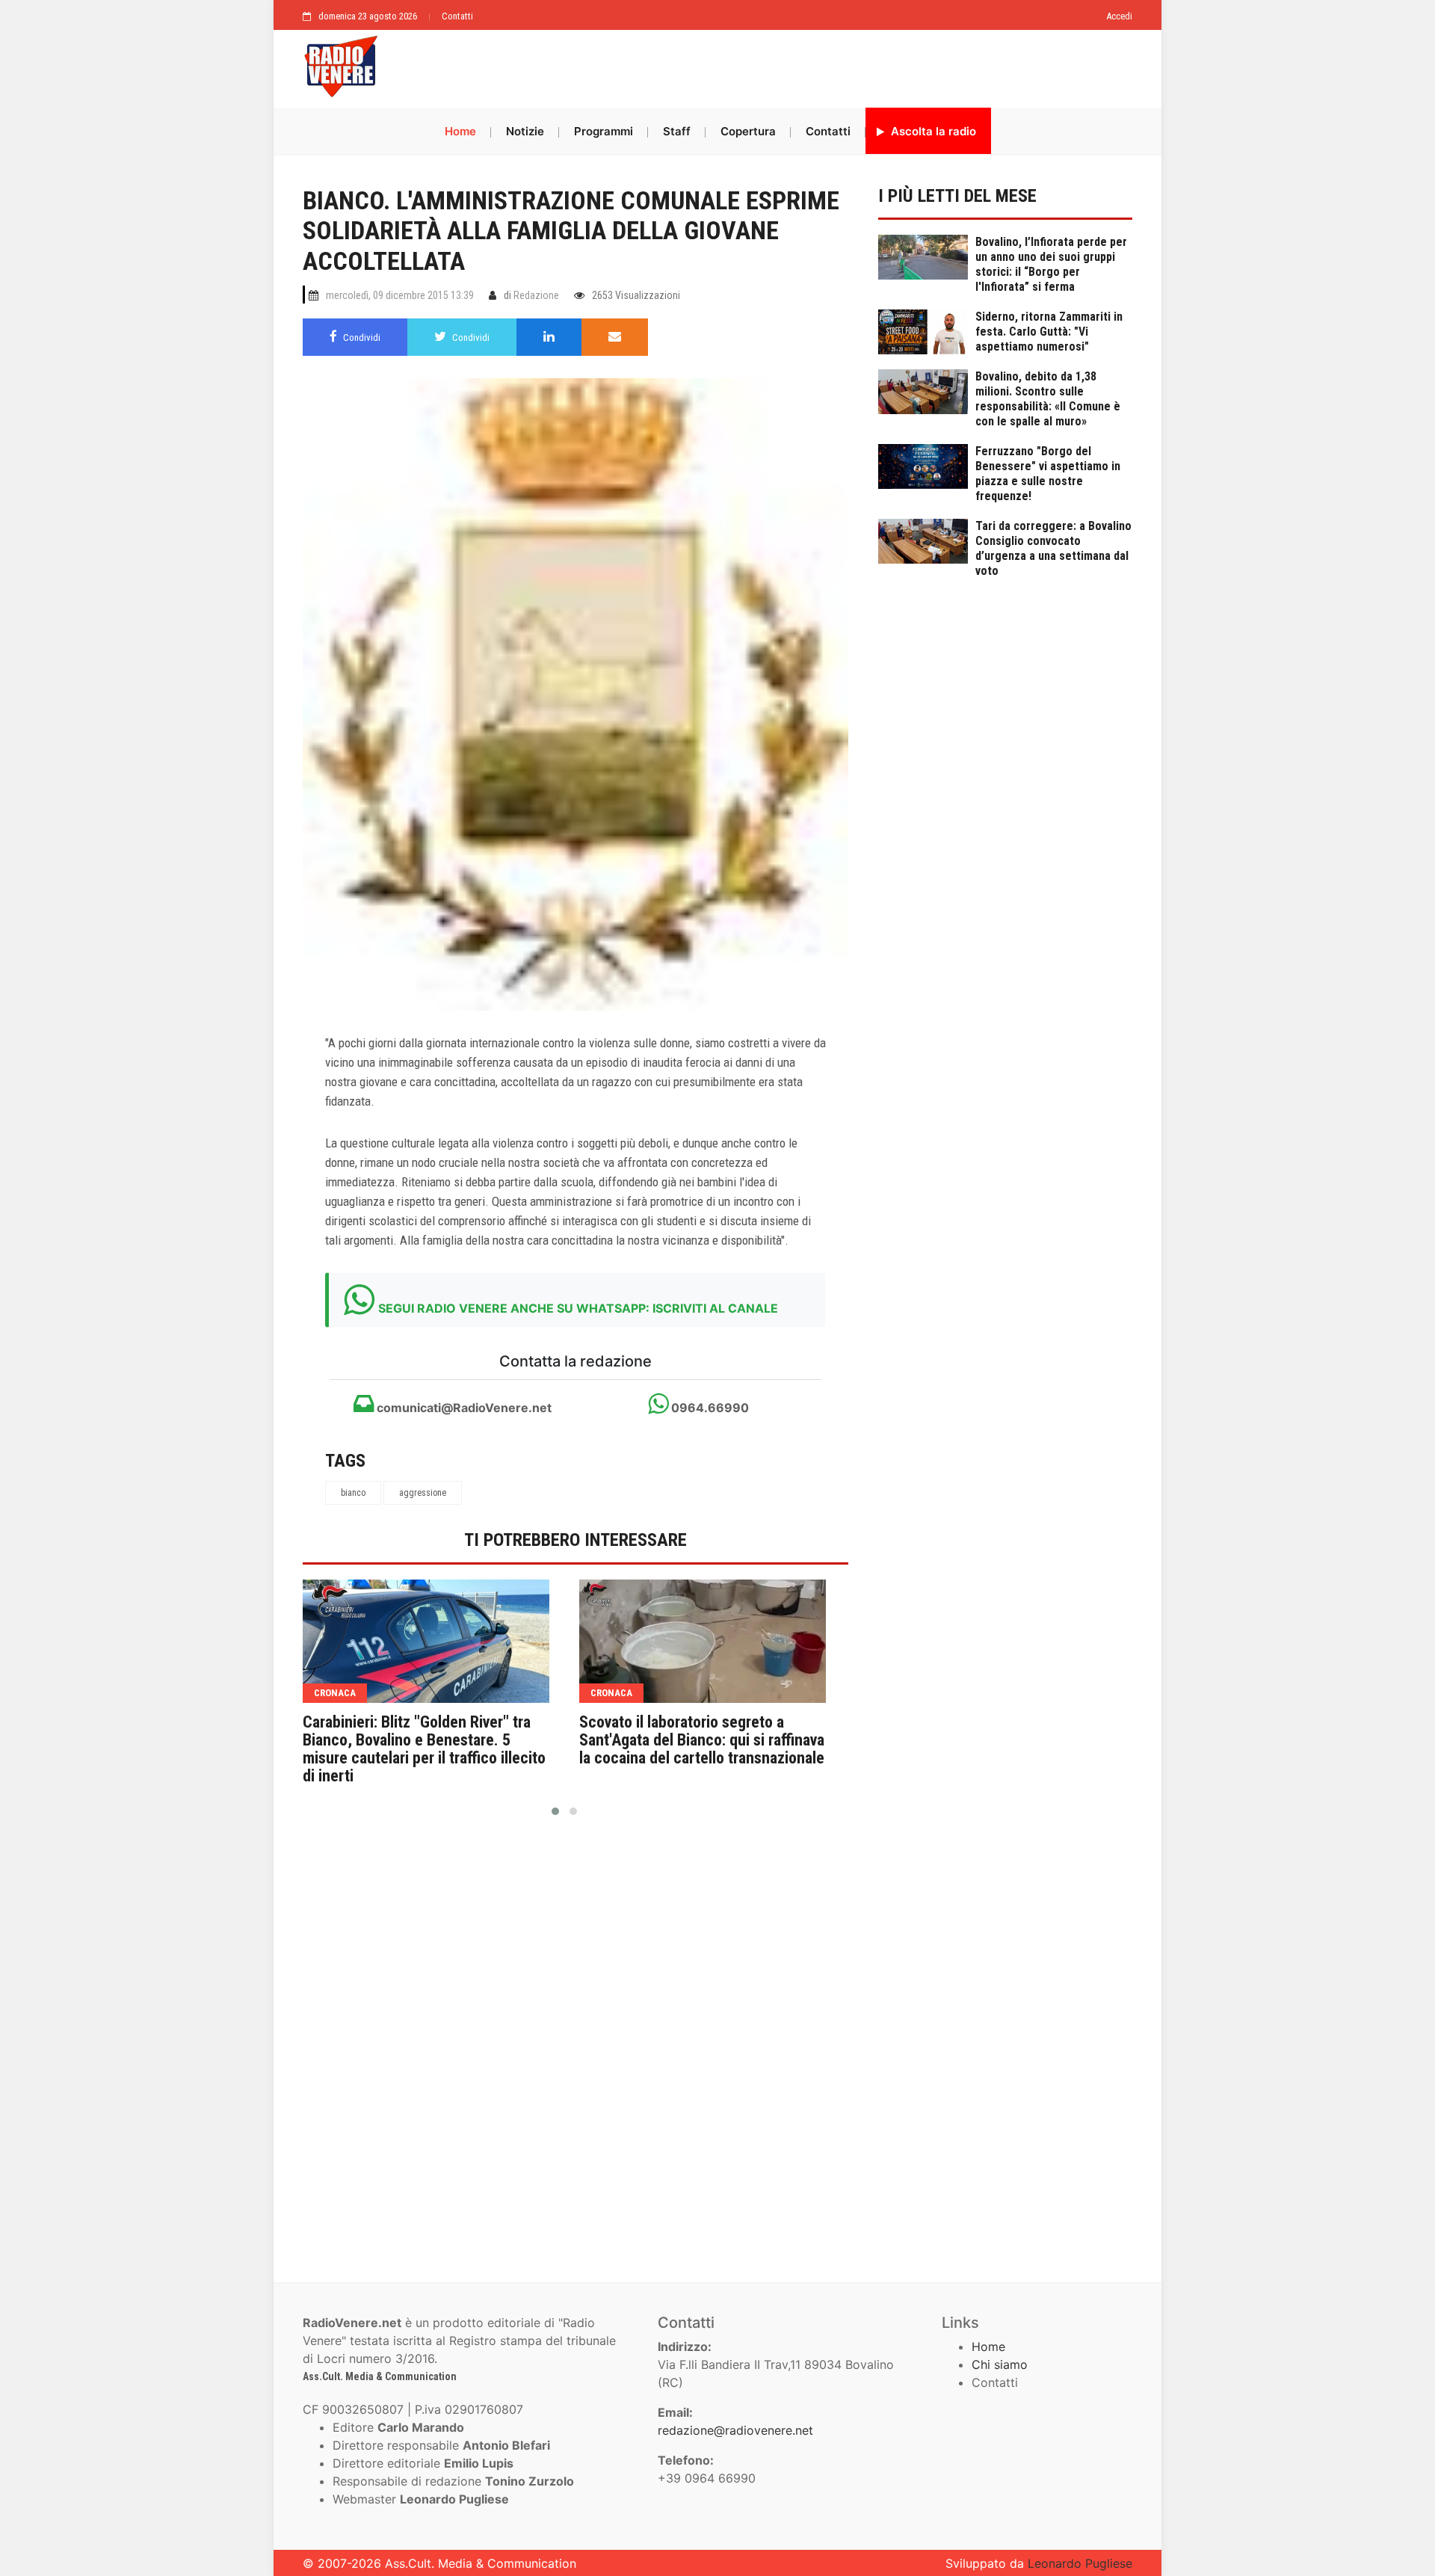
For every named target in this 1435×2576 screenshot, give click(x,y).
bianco (353, 1493)
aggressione (423, 1493)
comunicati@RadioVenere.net (463, 1408)
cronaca (335, 1693)
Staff (677, 131)
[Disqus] (575, 2043)
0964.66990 (709, 1408)
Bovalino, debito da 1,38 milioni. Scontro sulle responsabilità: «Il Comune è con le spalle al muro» (1048, 399)
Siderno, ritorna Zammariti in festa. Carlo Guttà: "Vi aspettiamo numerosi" (1049, 332)
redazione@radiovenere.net (735, 2430)
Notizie (525, 131)
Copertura (748, 131)
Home (460, 131)
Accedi (1119, 16)
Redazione (536, 295)
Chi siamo (1000, 2364)
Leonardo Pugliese (1080, 2563)
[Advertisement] (762, 65)
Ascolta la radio (932, 131)
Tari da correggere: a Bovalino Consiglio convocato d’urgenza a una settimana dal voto (1053, 548)
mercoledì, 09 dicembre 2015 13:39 (400, 295)
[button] (555, 1811)
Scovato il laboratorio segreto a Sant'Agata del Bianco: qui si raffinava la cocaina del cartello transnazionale (702, 1740)
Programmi (604, 131)
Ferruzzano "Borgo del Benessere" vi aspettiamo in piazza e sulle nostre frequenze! (1048, 474)
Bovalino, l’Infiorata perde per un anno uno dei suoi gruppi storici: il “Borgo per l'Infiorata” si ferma (1051, 264)
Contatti (457, 16)
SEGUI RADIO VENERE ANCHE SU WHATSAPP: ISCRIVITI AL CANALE (578, 1308)
